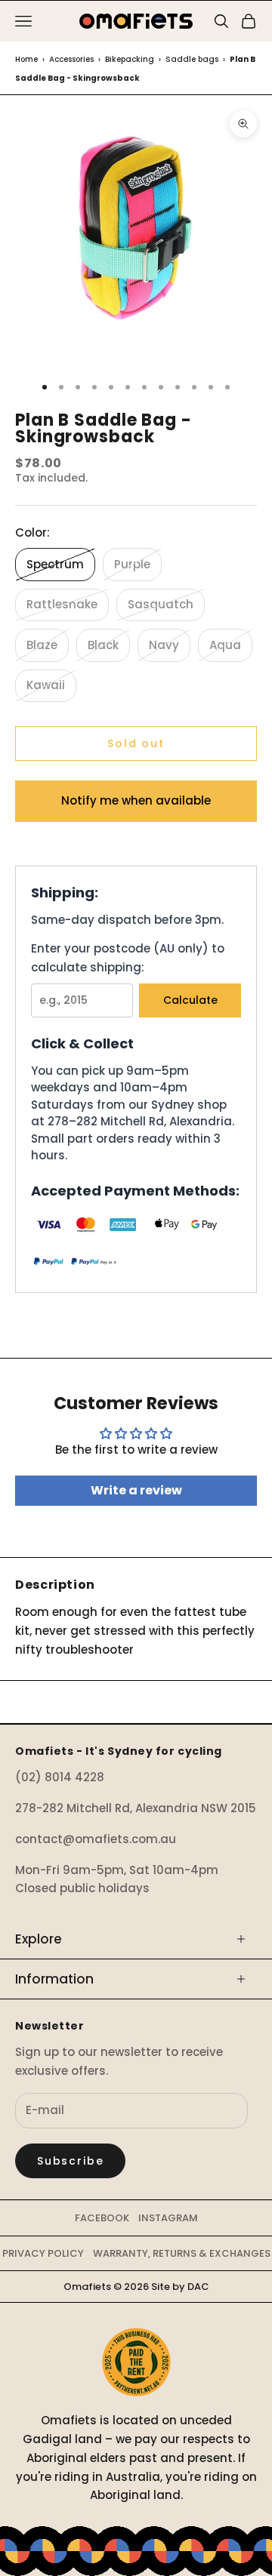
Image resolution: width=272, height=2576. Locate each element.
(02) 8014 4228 (60, 1777)
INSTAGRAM (168, 2218)
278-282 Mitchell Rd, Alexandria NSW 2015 (136, 1808)
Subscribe (70, 2161)
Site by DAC (180, 2287)
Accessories (71, 59)
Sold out (136, 743)
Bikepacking (130, 59)
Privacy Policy (43, 2253)
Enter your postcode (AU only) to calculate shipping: (128, 958)
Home (26, 59)
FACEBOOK (102, 2218)
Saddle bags (192, 59)
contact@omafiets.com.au (96, 1839)
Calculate (190, 1000)
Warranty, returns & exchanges (182, 2253)
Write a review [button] (136, 1490)
